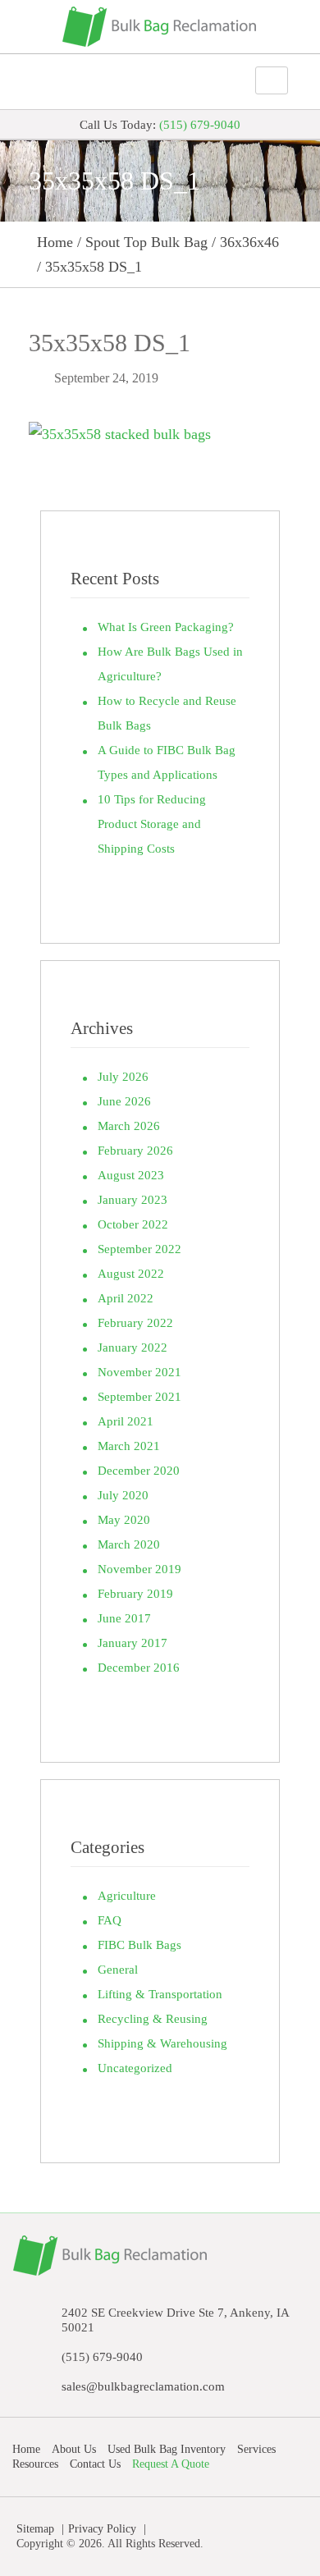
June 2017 (124, 1618)
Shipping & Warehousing (162, 2043)
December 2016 (139, 1668)
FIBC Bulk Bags (139, 1945)
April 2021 (126, 1421)
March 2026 (129, 1126)
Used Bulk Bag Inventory (167, 2449)
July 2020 (123, 1495)
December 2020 (139, 1471)
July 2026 (123, 1077)
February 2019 (135, 1594)
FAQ (110, 1920)
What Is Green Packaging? (166, 627)
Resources (35, 2464)
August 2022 (131, 1274)
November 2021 (139, 1372)
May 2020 (124, 1520)
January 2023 (133, 1200)
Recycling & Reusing (153, 2019)
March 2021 (129, 1446)
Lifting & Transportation (160, 1994)
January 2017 (133, 1643)
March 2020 (129, 1544)
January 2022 (133, 1347)
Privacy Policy (102, 2529)
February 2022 (135, 1323)
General (118, 1970)
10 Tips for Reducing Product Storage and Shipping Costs (152, 824)
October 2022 (133, 1224)
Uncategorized (135, 2068)
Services (256, 2449)
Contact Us (95, 2464)
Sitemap (35, 2529)
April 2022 (126, 1298)
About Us (74, 2449)
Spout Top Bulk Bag (146, 242)
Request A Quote (171, 2464)
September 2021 (139, 1397)
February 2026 (135, 1151)
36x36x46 (249, 242)
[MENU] (217, 81)
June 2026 (124, 1101)
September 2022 (139, 1249)
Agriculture (127, 1896)
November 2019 (139, 1569)
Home (55, 242)
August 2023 (131, 1175)
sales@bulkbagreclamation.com (143, 2386)
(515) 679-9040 (200, 125)
